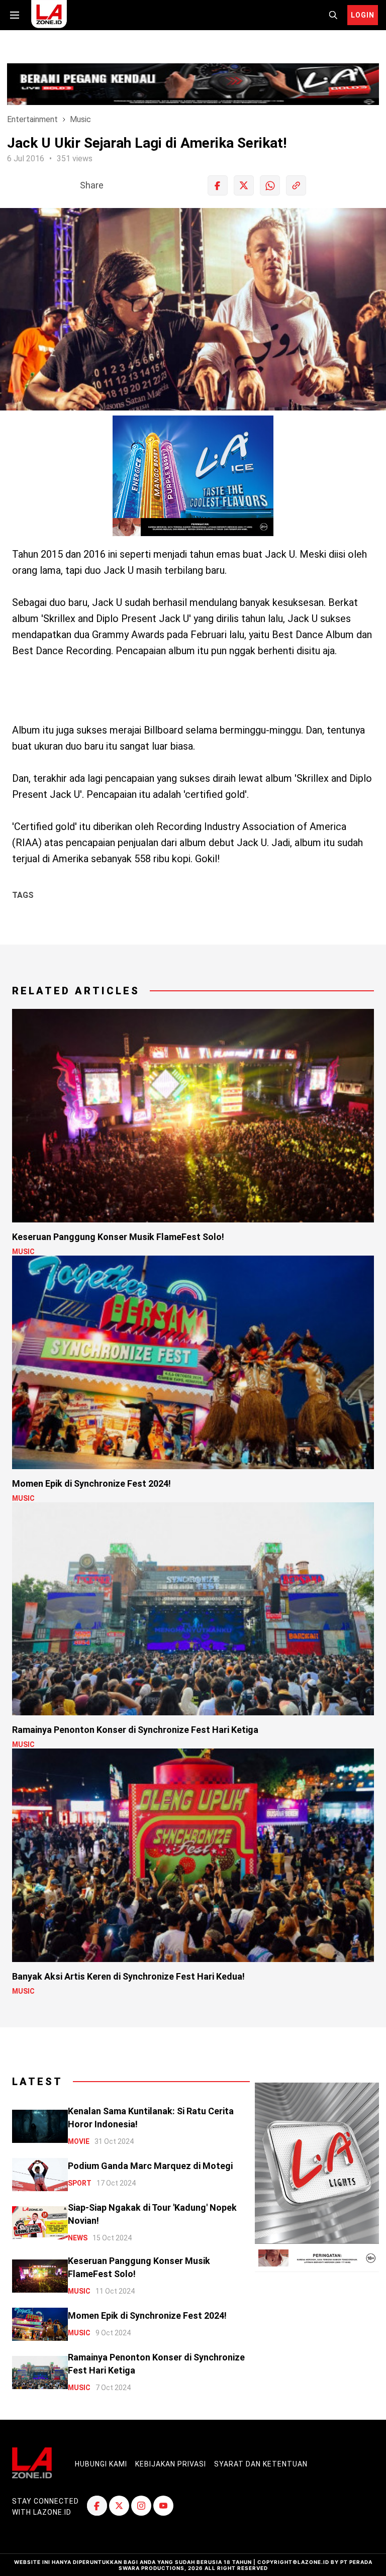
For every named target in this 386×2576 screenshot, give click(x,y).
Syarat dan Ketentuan (261, 2464)
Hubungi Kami (101, 2464)
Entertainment (32, 119)
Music (80, 119)
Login (363, 15)
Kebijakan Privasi (171, 2464)
